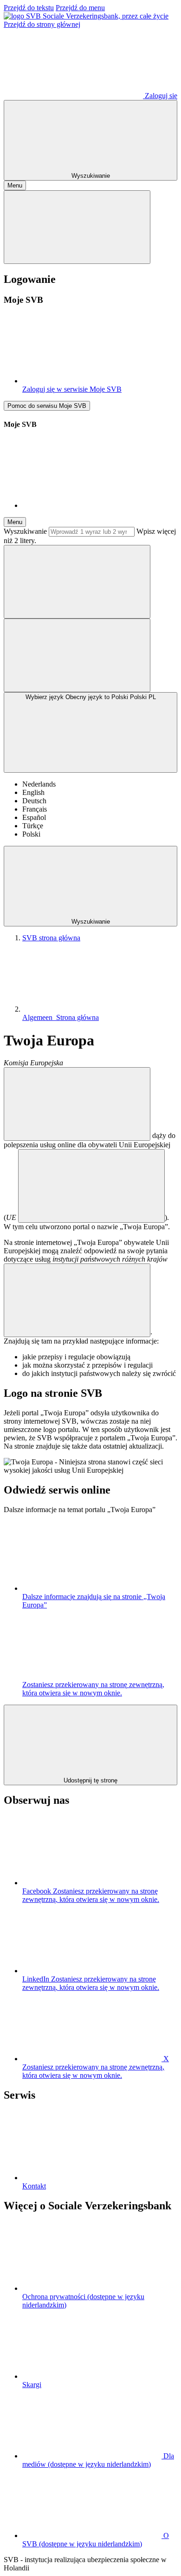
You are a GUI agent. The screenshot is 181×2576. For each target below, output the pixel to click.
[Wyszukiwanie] (77, 582)
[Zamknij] (77, 227)
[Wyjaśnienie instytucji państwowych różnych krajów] (77, 1300)
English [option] (33, 792)
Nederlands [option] (39, 784)
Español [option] (34, 817)
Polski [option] (31, 834)
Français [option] (35, 809)
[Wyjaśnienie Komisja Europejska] (77, 1104)
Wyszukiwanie (25, 531)
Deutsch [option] (34, 801)
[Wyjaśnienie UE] (91, 1186)
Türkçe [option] (33, 826)
